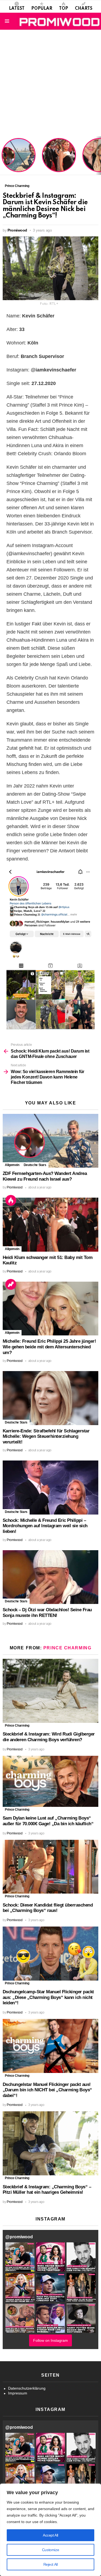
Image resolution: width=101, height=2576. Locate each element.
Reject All (51, 2564)
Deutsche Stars (35, 1165)
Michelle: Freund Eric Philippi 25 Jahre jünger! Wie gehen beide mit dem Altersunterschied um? (49, 1347)
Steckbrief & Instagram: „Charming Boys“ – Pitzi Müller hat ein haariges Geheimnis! (47, 2190)
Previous (3, 156)
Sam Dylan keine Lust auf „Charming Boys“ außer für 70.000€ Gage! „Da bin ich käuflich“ (48, 1821)
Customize (50, 2550)
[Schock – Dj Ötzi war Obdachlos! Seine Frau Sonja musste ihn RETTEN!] (50, 1577)
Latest (17, 9)
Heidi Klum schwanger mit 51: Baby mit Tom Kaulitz (59, 162)
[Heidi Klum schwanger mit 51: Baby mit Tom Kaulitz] (50, 1225)
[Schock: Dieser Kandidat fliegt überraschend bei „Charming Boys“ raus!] (50, 1867)
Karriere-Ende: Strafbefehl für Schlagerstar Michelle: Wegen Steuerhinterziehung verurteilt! (46, 1436)
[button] (20, 2257)
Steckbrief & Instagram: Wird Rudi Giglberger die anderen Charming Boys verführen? (49, 1737)
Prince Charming (67, 1648)
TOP (64, 9)
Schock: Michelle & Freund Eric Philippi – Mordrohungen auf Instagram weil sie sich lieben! (45, 1526)
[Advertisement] (50, 83)
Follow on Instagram (50, 2340)
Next (98, 156)
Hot (11, 1200)
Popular (42, 9)
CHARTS (84, 9)
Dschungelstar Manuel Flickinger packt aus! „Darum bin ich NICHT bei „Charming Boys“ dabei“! (47, 2090)
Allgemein (12, 1165)
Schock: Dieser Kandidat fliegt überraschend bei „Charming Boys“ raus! (48, 1908)
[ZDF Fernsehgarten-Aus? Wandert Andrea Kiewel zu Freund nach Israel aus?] (50, 1141)
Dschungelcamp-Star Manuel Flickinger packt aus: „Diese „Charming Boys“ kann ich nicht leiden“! (48, 1997)
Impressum (18, 2393)
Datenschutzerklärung (27, 2388)
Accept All (50, 2535)
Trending (11, 1284)
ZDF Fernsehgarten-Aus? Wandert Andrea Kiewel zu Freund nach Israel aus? (18, 158)
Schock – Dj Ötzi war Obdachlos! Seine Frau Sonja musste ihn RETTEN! (47, 1613)
